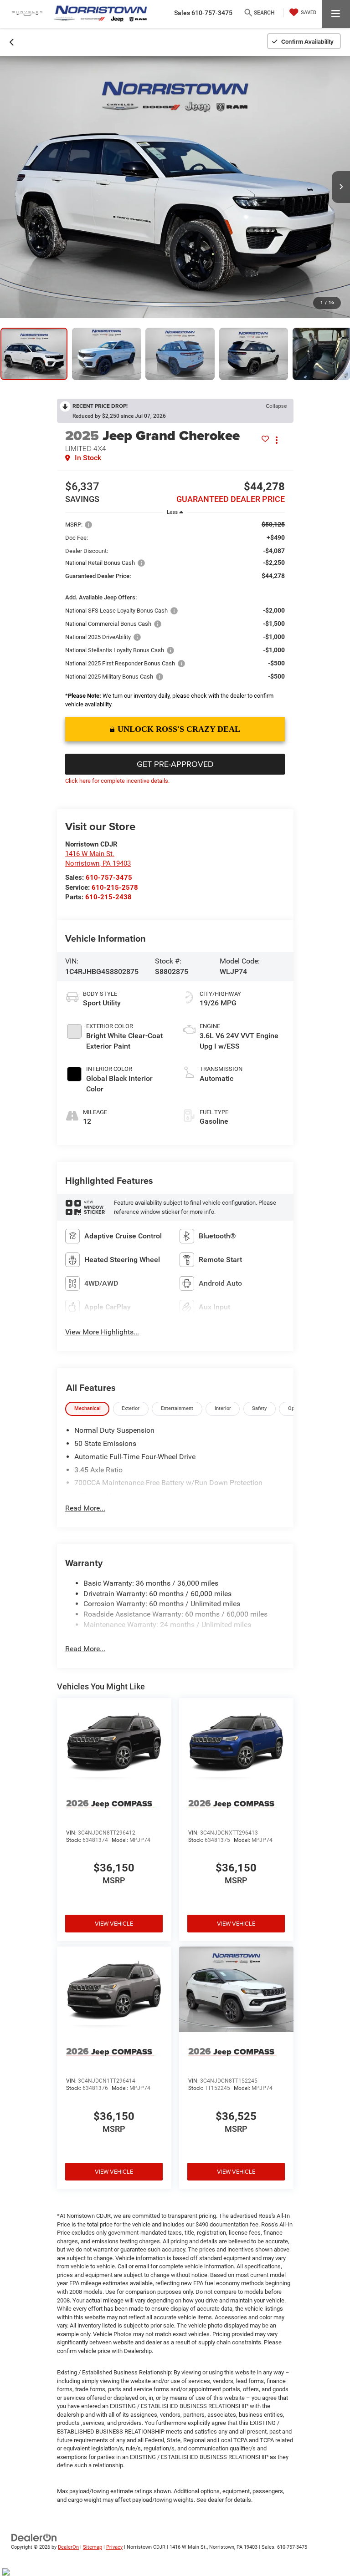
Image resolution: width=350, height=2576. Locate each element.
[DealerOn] (34, 2537)
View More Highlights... (102, 1332)
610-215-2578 (115, 887)
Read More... (85, 1508)
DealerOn (68, 2547)
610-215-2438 (108, 897)
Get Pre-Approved (175, 764)
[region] (175, 616)
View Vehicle (114, 1923)
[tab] (87, 1409)
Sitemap (93, 2547)
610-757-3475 (109, 877)
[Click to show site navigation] (336, 14)
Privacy (114, 2547)
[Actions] (277, 440)
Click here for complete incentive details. (117, 781)
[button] (12, 41)
